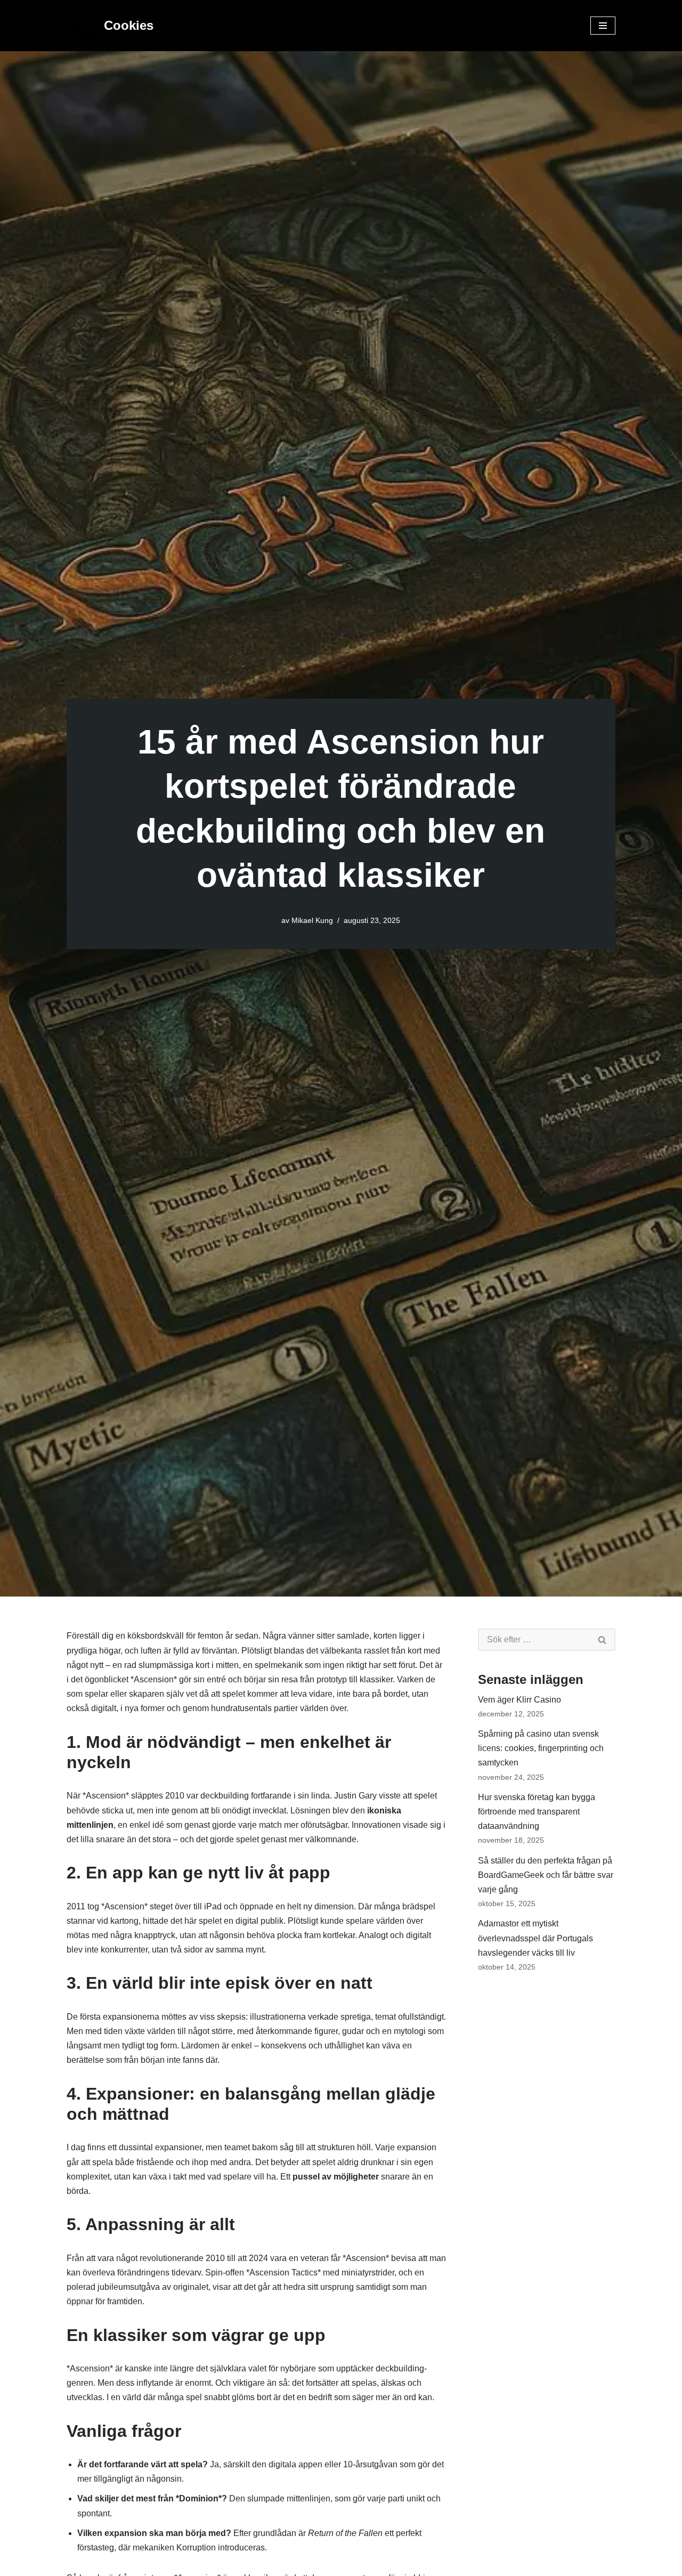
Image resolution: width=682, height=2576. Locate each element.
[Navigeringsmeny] (603, 26)
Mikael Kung (312, 920)
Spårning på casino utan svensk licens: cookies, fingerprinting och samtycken (541, 1748)
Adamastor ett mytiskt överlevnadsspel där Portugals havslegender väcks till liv (535, 1938)
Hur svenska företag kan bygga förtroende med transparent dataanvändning (537, 1812)
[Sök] (603, 1640)
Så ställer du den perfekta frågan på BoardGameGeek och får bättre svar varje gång (546, 1875)
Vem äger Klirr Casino (519, 1700)
